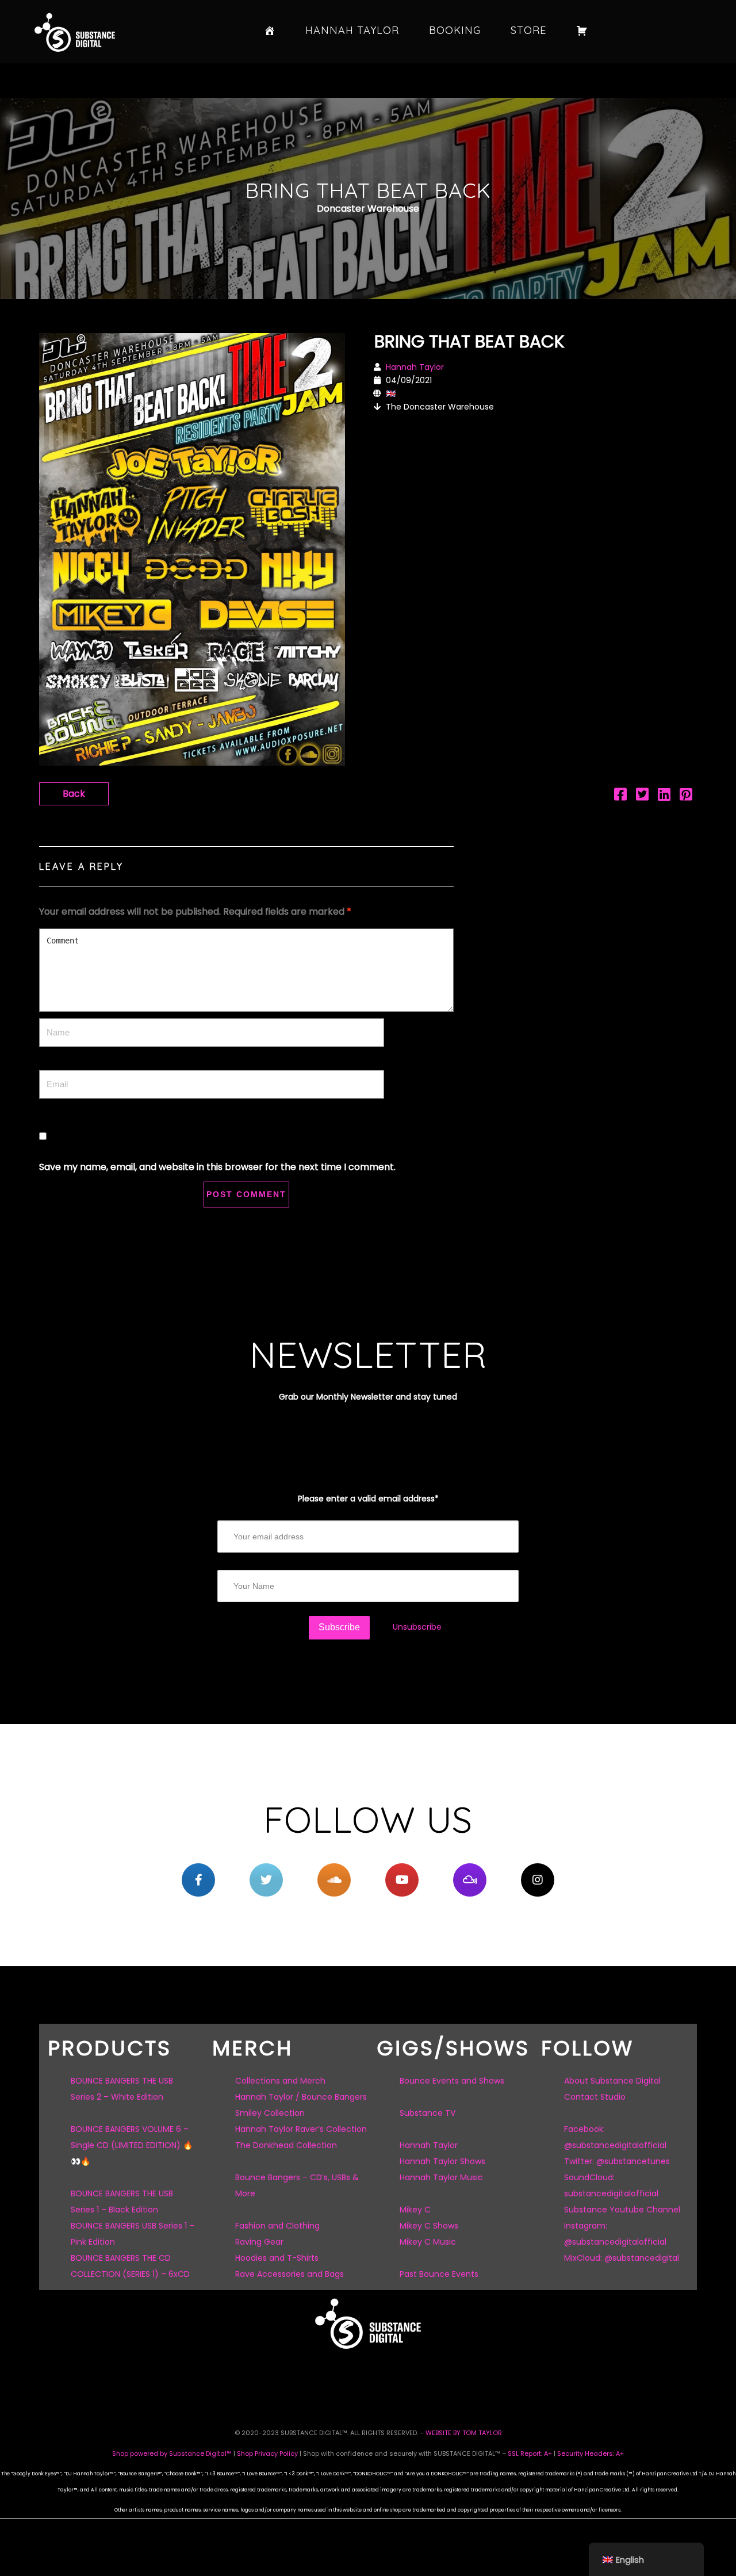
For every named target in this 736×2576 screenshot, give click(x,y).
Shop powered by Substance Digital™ (172, 2453)
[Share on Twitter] (642, 796)
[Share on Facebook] (620, 796)
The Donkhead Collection (286, 2145)
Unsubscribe (417, 1627)
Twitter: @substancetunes (617, 2161)
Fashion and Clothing (277, 2226)
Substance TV (428, 2113)
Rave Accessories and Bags (290, 2274)
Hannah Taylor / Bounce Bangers (301, 2097)
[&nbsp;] (198, 1880)
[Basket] (582, 30)
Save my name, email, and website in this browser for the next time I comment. (217, 1167)
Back (74, 794)
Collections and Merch (280, 2081)
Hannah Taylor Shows (442, 2161)
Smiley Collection (270, 2113)
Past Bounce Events (439, 2274)
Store (528, 30)
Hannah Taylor (352, 30)
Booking (455, 30)
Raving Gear (259, 2242)
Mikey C (415, 2210)
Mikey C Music (428, 2242)
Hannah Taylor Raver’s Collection (301, 2129)
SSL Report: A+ (530, 2453)
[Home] (270, 30)
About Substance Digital (612, 2081)
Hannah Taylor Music (441, 2177)
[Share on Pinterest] (686, 796)
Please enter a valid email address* (368, 1499)
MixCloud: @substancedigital (622, 2258)
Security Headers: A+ (591, 2453)
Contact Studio (595, 2097)
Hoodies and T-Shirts (277, 2258)
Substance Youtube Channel (622, 2210)
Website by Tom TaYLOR (464, 2433)
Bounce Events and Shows (452, 2081)
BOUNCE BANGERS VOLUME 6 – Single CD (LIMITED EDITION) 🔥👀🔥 (132, 2145)
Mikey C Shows (429, 2226)
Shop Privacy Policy (267, 2453)
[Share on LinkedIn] (664, 796)
